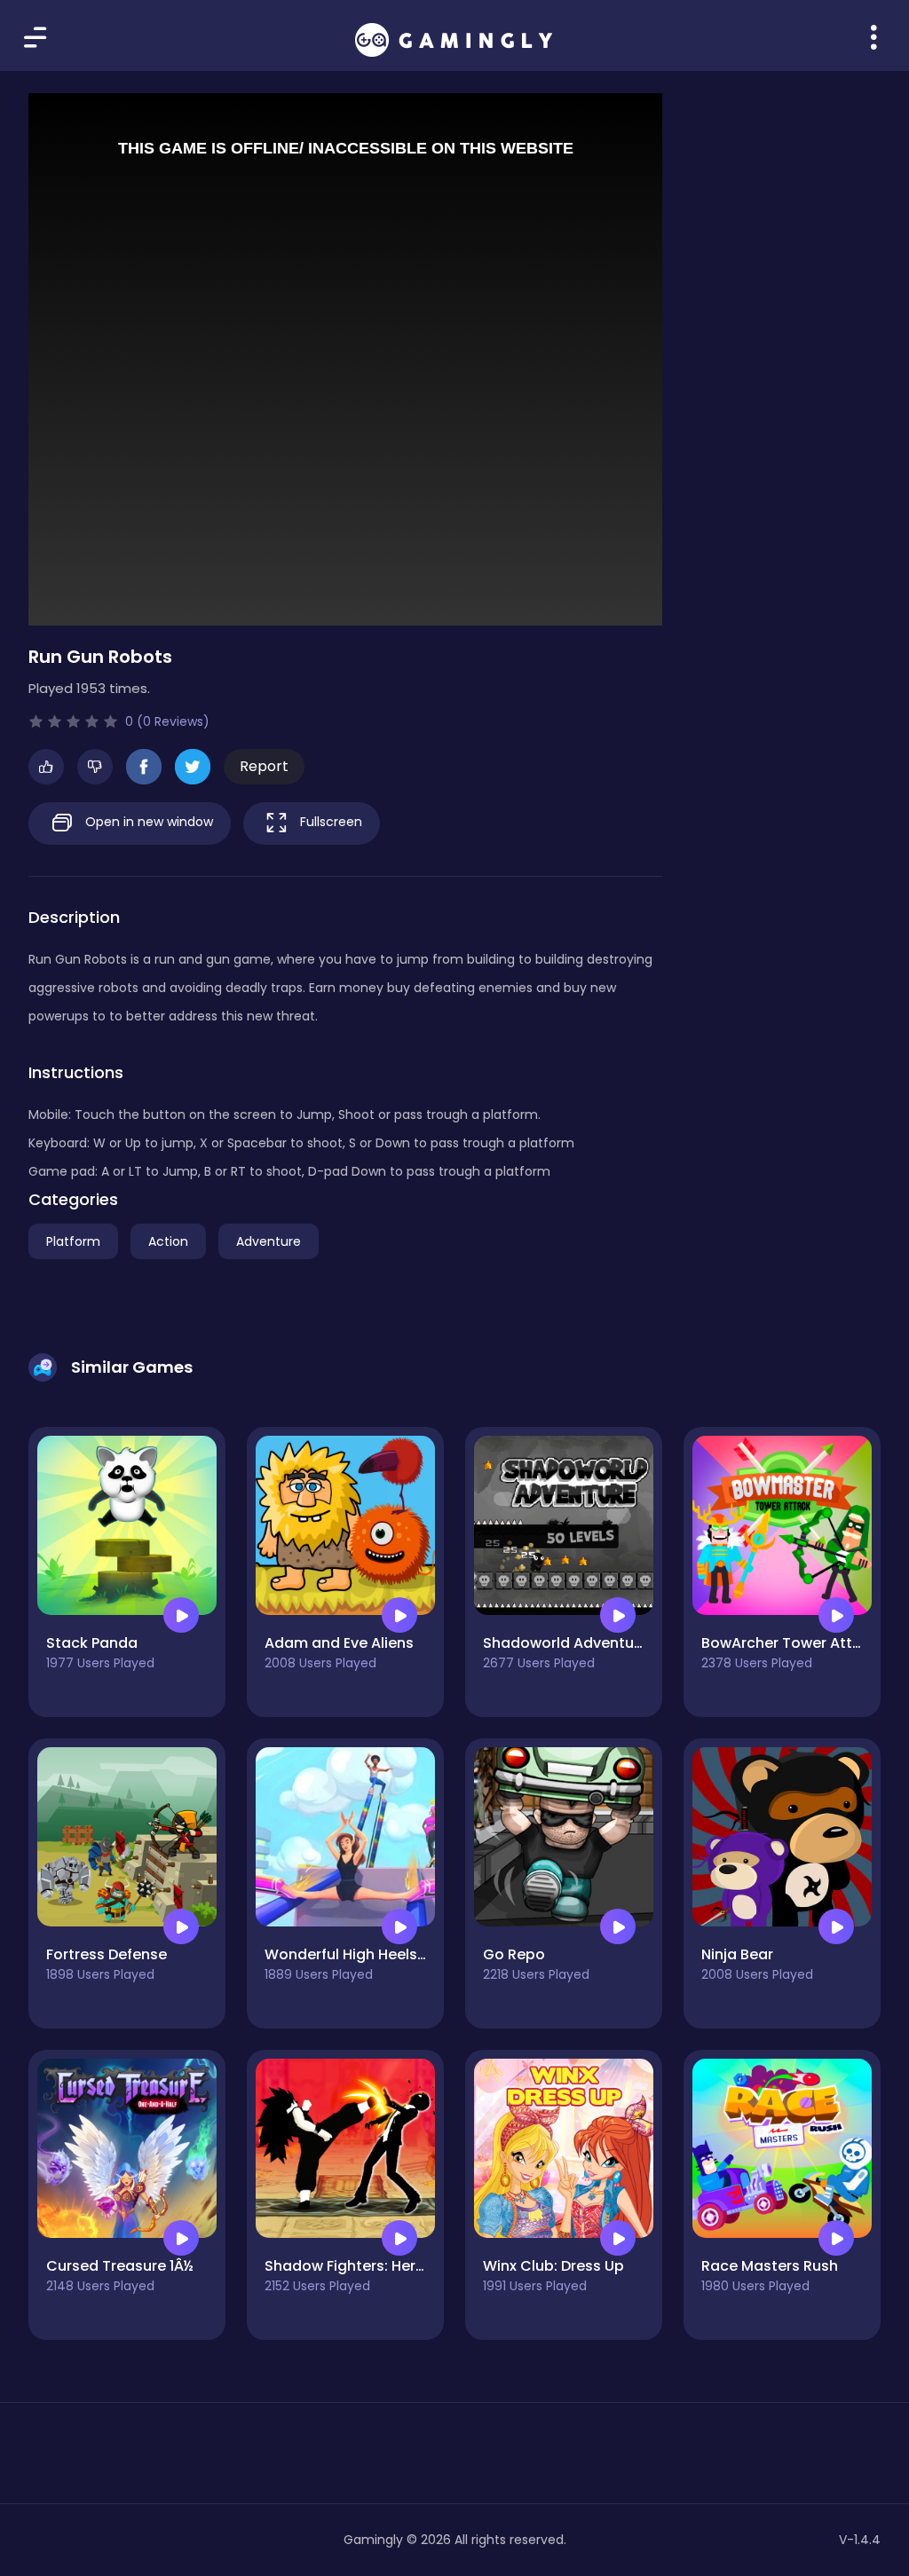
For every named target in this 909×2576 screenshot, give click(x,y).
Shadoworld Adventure (565, 1643)
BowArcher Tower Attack (790, 1643)
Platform (73, 1241)
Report (264, 766)
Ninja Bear (737, 1954)
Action (168, 1241)
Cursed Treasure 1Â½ (120, 2266)
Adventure (269, 1241)
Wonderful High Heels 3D (352, 1954)
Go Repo (514, 1954)
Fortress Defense (107, 1954)
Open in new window (147, 822)
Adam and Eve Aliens (339, 1643)
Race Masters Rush (770, 2266)
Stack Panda (92, 1643)
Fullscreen (329, 822)
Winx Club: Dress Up (553, 2266)
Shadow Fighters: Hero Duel (362, 2266)
